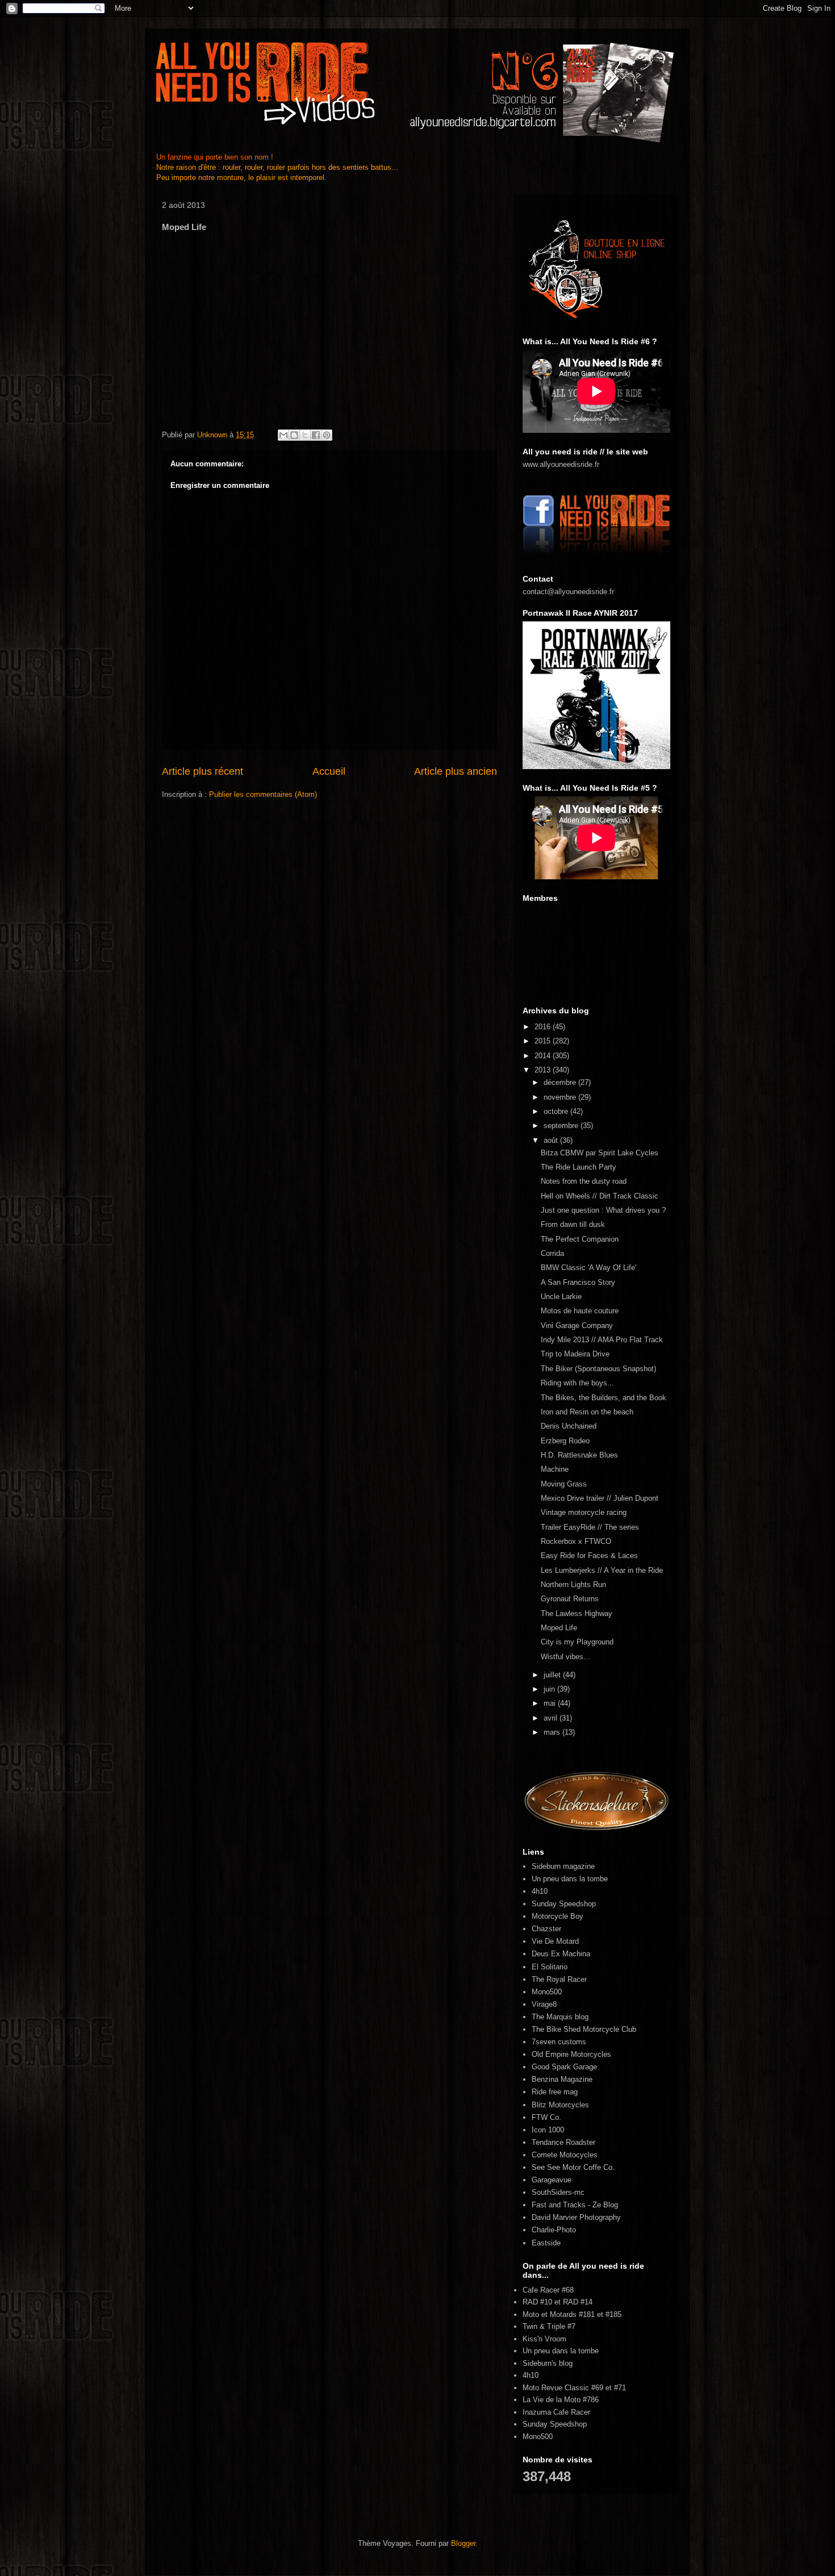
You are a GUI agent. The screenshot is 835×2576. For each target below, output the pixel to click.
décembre (561, 1082)
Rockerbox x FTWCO (576, 1541)
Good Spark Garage (564, 2067)
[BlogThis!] (294, 435)
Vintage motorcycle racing (584, 1512)
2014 (544, 1056)
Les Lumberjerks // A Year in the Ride (602, 1570)
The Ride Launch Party (579, 1167)
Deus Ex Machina (561, 1954)
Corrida (552, 1253)
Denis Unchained (569, 1426)
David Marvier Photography (576, 2217)
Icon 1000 (548, 2130)
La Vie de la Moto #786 (561, 2400)
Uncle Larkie (561, 1297)
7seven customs (559, 2042)
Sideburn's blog (548, 2363)
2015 (544, 1041)
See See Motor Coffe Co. (573, 2167)
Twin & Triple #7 (549, 2326)
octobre (557, 1111)
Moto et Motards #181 (559, 2314)
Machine (555, 1469)
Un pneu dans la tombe (570, 1879)
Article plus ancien (456, 771)
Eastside (546, 2243)
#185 (613, 2314)
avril (552, 1718)
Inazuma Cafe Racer (556, 2412)
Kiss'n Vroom (544, 2339)
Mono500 (547, 1992)
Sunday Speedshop (564, 1904)
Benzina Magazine (562, 2079)
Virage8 (544, 2004)
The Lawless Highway (577, 1613)
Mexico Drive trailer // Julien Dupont (600, 1498)
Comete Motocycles (565, 2155)
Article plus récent (203, 771)
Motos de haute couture (580, 1311)
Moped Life (559, 1628)
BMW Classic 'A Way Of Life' (588, 1268)
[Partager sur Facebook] (316, 435)
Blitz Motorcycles (560, 2105)
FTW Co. (546, 2117)
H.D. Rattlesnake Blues (579, 1455)
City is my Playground (577, 1642)
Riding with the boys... (577, 1383)
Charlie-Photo (554, 2230)
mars (553, 1732)
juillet (553, 1675)
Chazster (546, 1929)
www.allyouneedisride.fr (561, 464)
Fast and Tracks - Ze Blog (575, 2205)
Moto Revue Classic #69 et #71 (574, 2388)
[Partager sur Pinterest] (327, 435)
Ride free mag (555, 2092)
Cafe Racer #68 (548, 2290)
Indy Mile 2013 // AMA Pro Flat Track (602, 1340)
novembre (561, 1097)
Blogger (463, 2543)
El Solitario (550, 1967)
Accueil (329, 771)
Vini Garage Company (577, 1325)
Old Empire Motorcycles (571, 2054)
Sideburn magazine (563, 1866)
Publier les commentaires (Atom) (263, 794)
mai (551, 1703)
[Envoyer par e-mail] (283, 435)
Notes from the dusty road (584, 1181)
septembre (562, 1126)
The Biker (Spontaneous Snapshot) (598, 1369)
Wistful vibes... (565, 1657)
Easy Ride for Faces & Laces (589, 1556)
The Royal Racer (559, 1979)
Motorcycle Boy (558, 1916)
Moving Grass (564, 1484)
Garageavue (552, 2180)
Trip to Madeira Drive (575, 1354)
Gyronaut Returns (570, 1599)
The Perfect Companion (580, 1239)
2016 (544, 1027)
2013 (544, 1070)
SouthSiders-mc (558, 2192)
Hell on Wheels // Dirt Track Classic (600, 1196)
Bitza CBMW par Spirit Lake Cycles (600, 1153)
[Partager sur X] (305, 435)
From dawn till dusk (573, 1224)
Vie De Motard (555, 1941)
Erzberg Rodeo (565, 1441)
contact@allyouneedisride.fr (568, 592)
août (552, 1140)
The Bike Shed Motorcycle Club (584, 2029)
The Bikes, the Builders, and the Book (604, 1398)
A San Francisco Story (578, 1282)
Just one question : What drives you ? (603, 1210)
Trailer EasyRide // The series (590, 1527)
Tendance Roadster (563, 2142)
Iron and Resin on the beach (587, 1412)
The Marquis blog (560, 2017)
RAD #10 (537, 2302)
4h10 (540, 1891)
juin (550, 1689)
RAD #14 (578, 2302)
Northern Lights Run (573, 1585)
